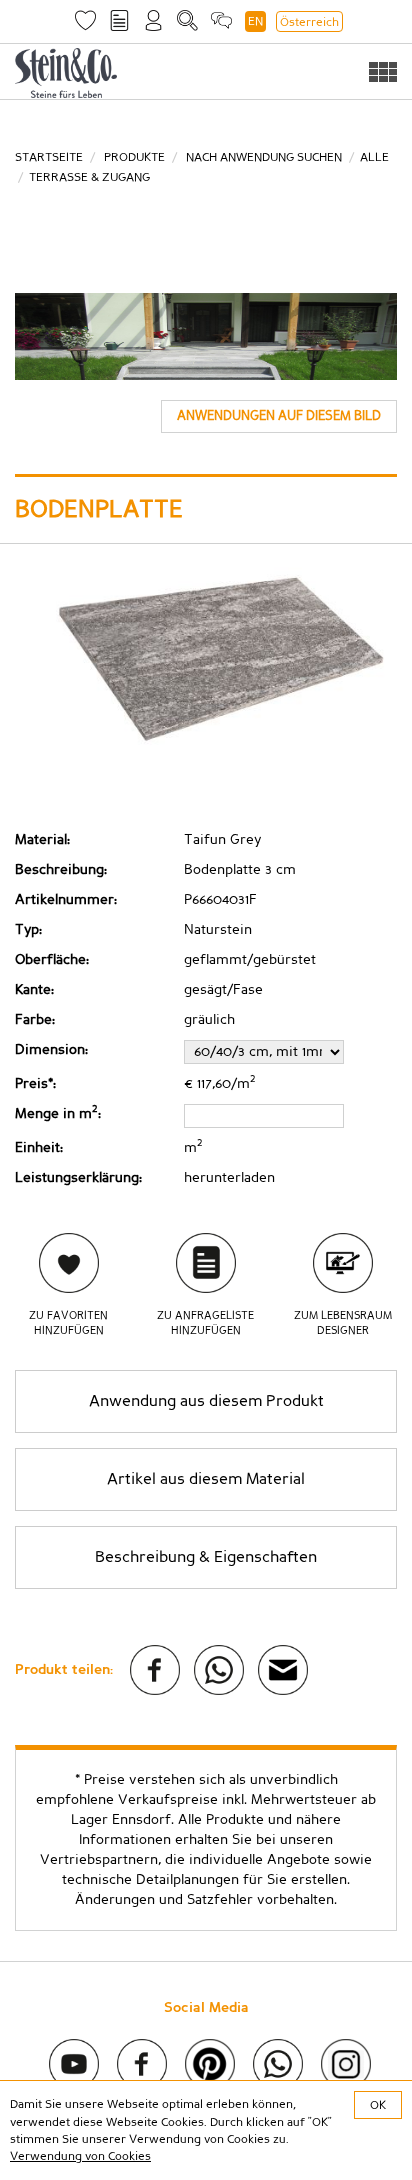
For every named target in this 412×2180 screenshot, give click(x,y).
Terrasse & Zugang (89, 177)
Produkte (134, 157)
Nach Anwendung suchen (264, 157)
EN (255, 21)
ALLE (374, 157)
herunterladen (229, 1178)
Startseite (49, 157)
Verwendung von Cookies (80, 2156)
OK (378, 2105)
